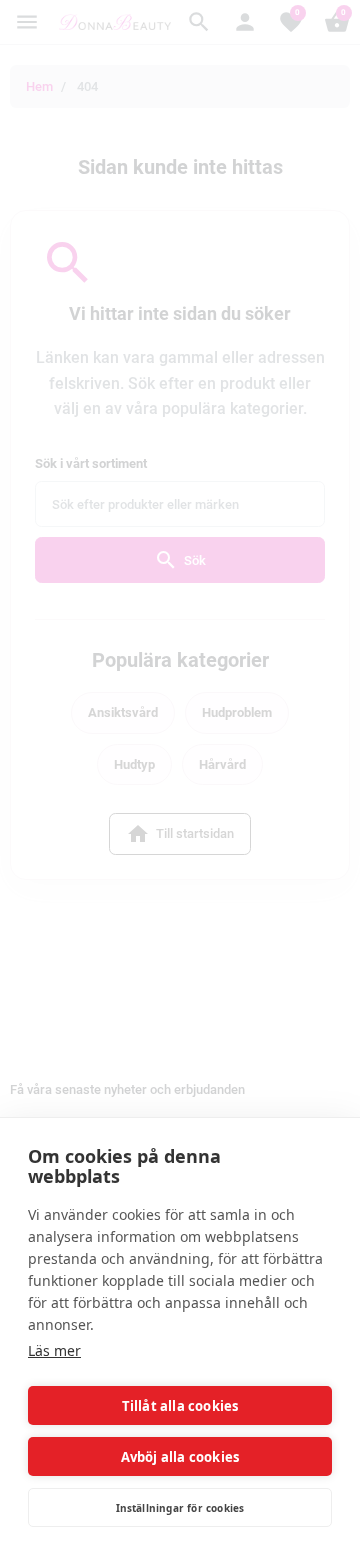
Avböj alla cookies (180, 1457)
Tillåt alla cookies (180, 1406)
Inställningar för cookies (180, 1508)
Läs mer (54, 1350)
